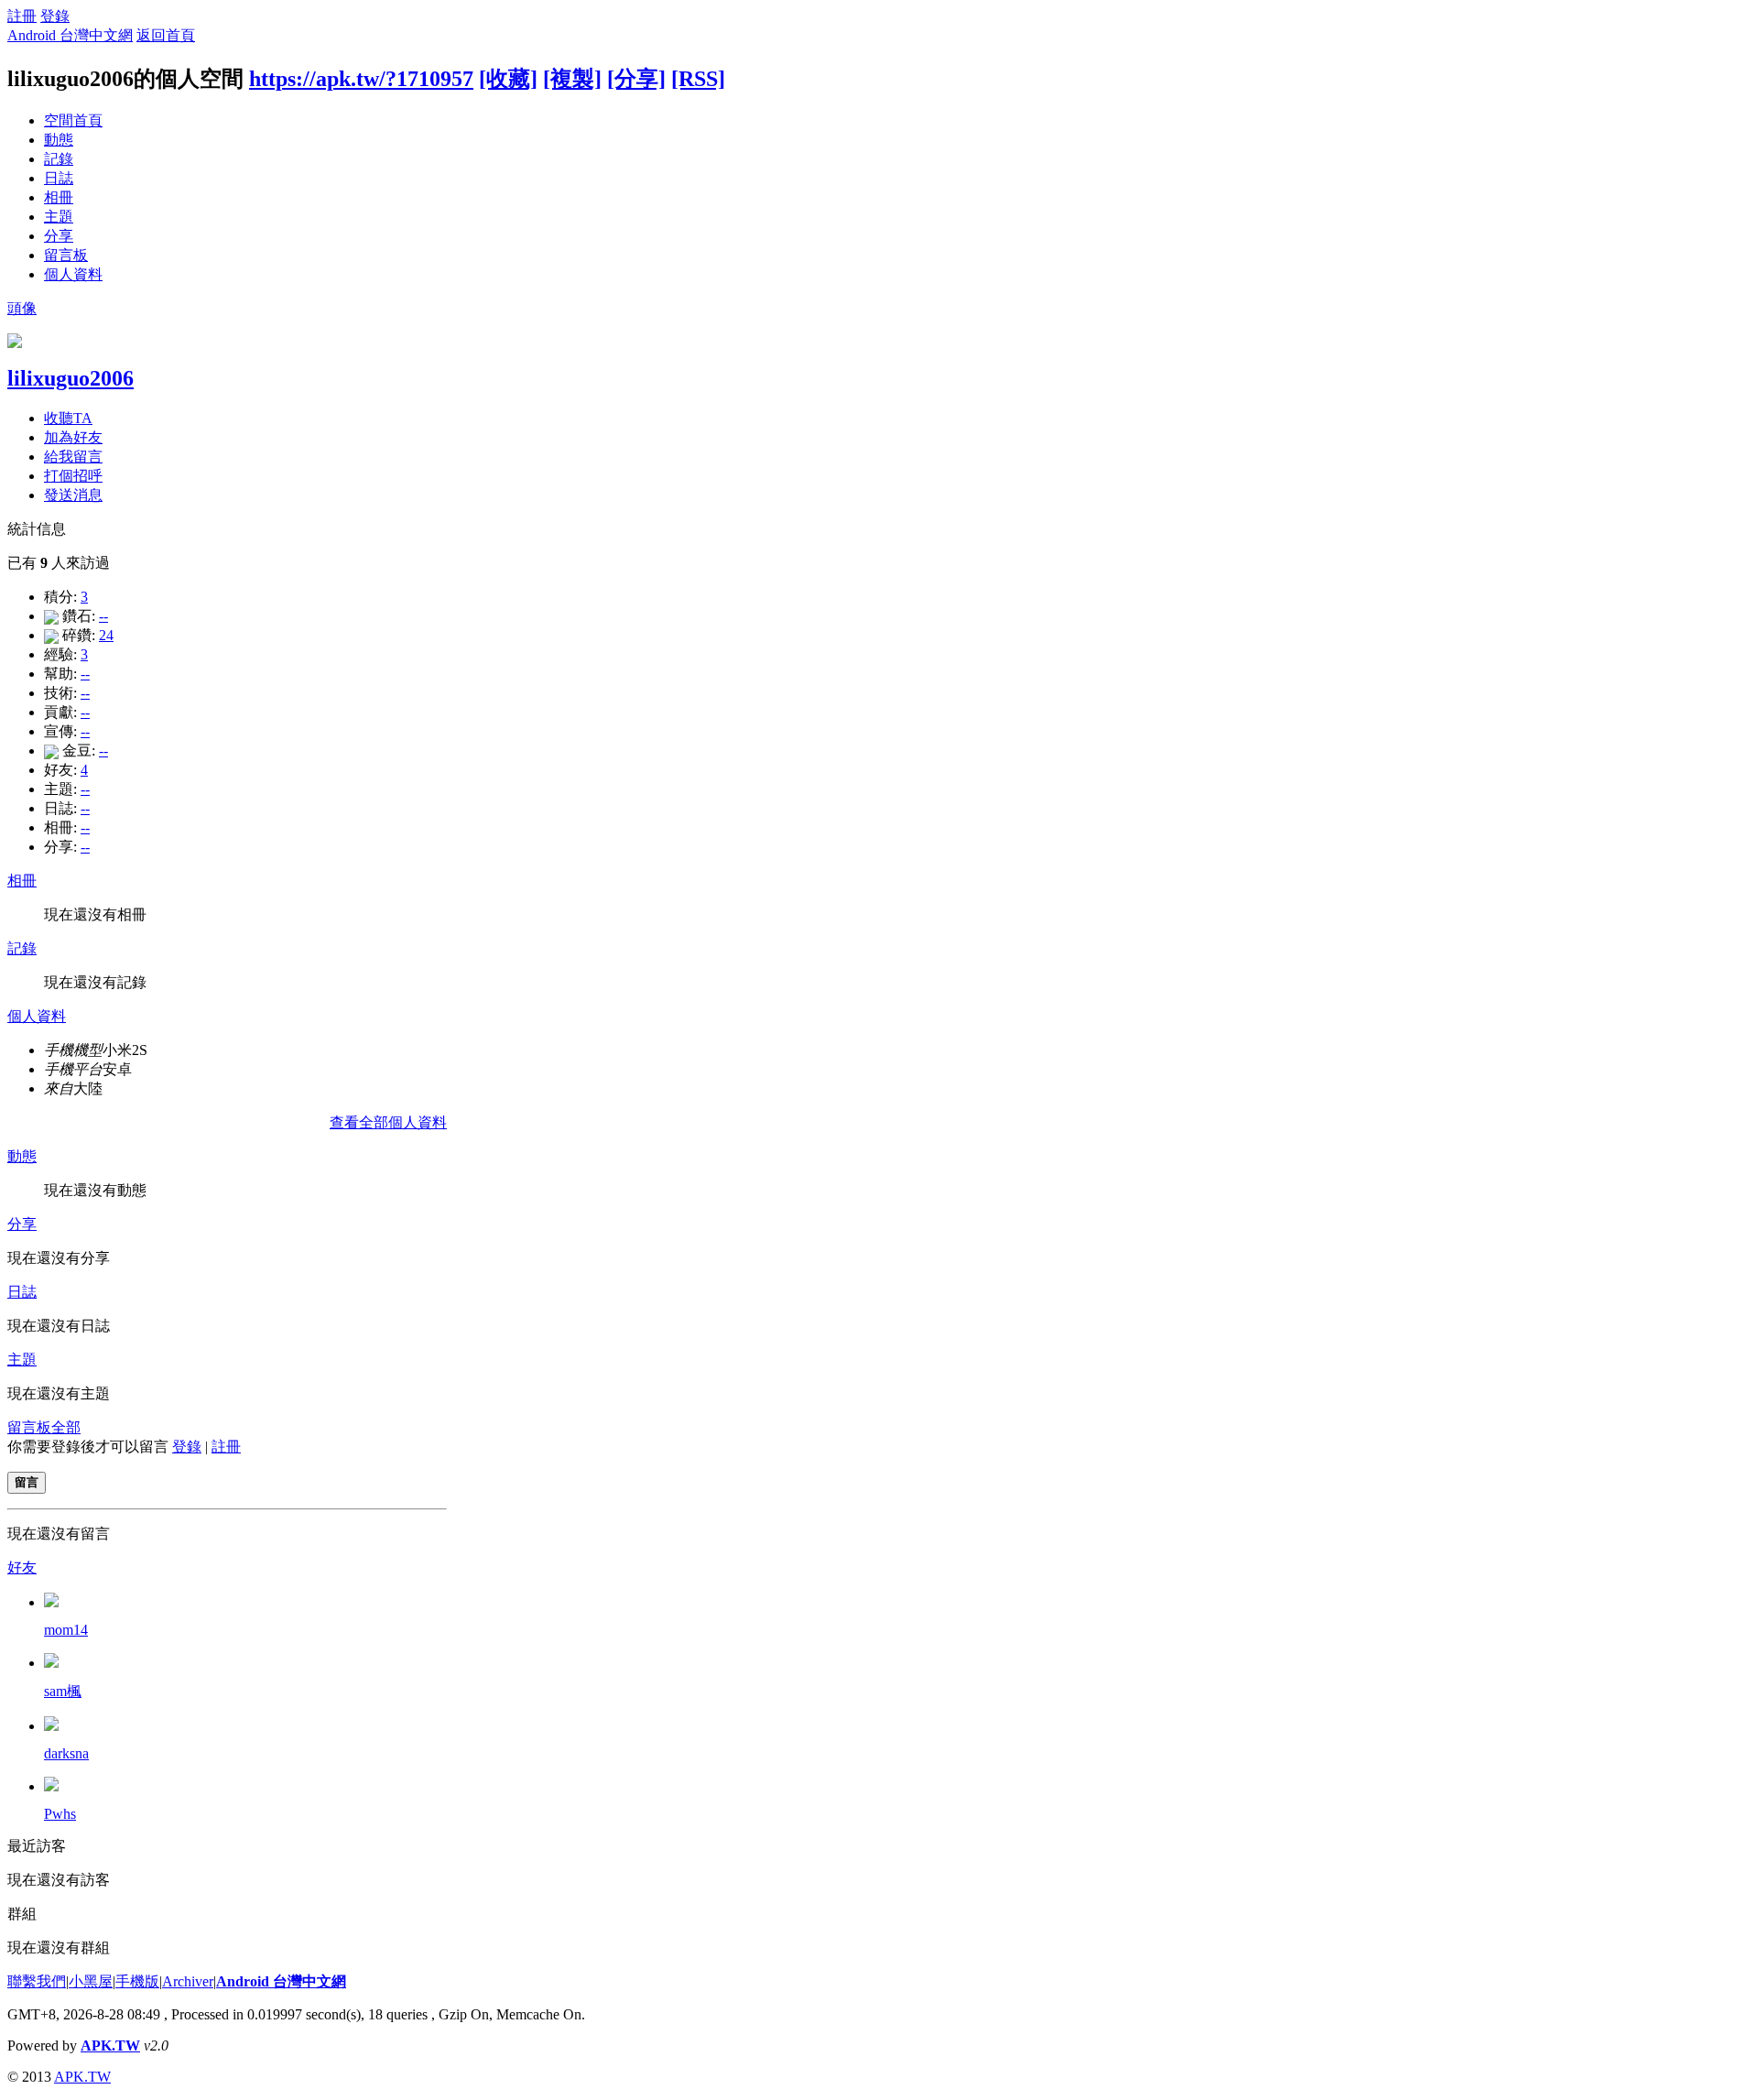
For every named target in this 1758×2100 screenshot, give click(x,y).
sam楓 (63, 1691)
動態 (59, 140)
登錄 (55, 16)
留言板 (66, 255)
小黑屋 (91, 1981)
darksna (66, 1753)
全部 (66, 1427)
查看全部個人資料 (388, 1122)
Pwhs (60, 1814)
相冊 (59, 197)
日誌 (59, 178)
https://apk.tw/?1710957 (361, 79)
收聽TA (68, 418)
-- (103, 616)
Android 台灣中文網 (70, 35)
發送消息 (73, 495)
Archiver (188, 1981)
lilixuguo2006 (71, 378)
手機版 (137, 1981)
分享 (59, 236)
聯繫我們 (37, 1981)
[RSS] (698, 79)
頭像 (22, 308)
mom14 (66, 1630)
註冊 (22, 16)
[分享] (636, 79)
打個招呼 (73, 476)
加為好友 (73, 437)
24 (106, 635)
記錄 (59, 159)
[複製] (572, 79)
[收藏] (508, 79)
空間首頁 (73, 120)
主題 (59, 217)
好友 (22, 1567)
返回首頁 (166, 35)
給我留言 (73, 457)
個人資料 (73, 274)
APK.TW (110, 2046)
